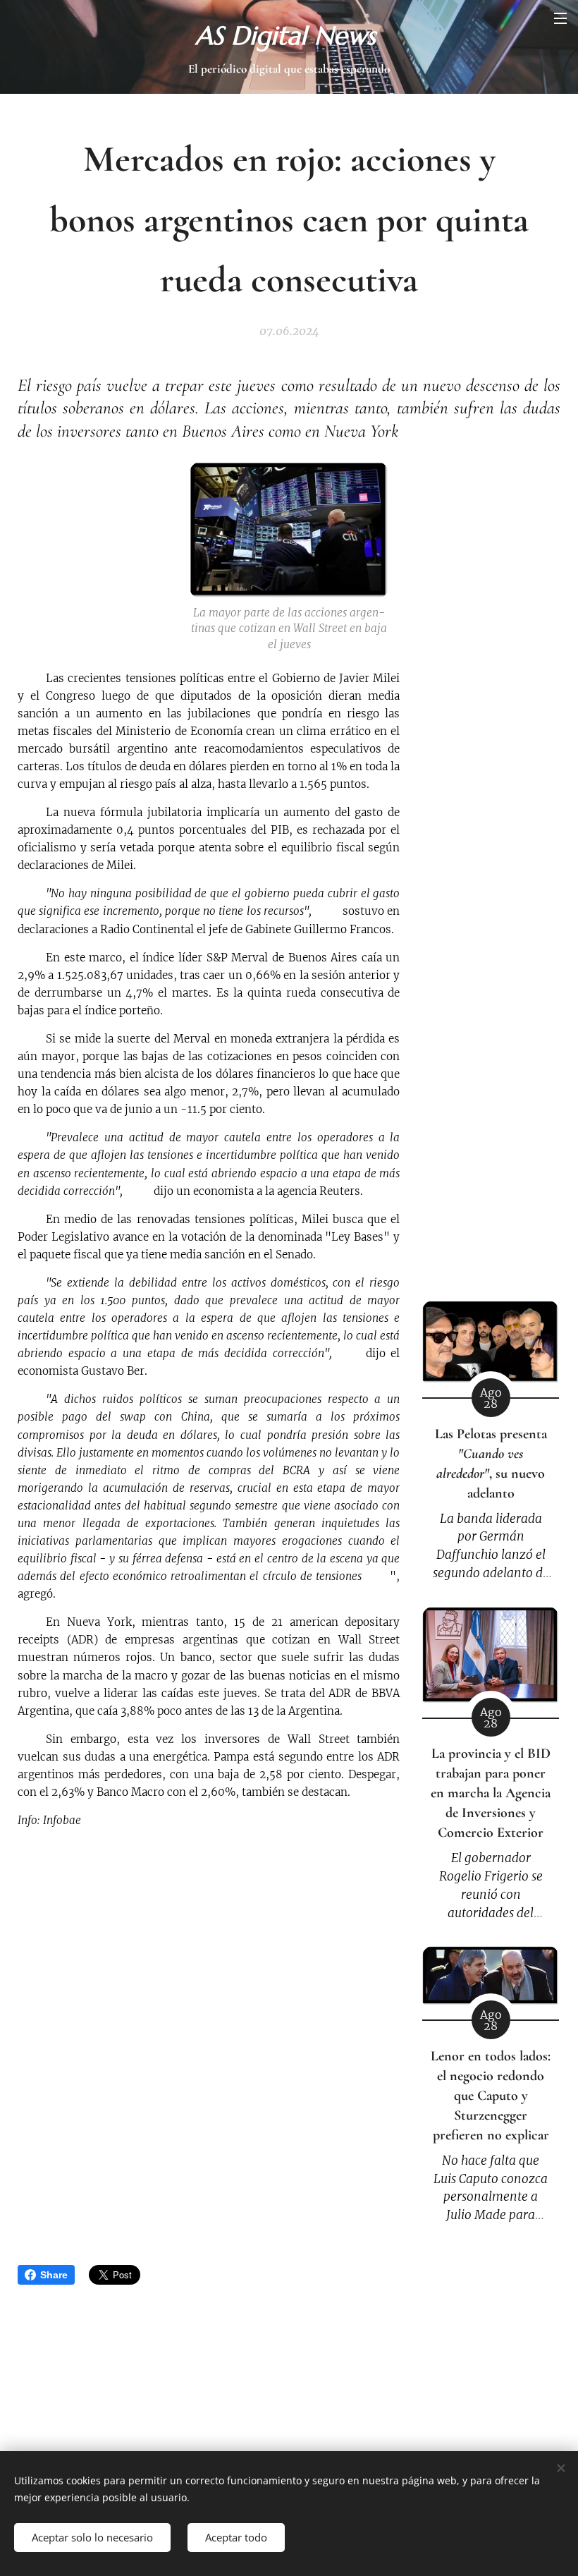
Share (54, 2275)
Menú (560, 18)
